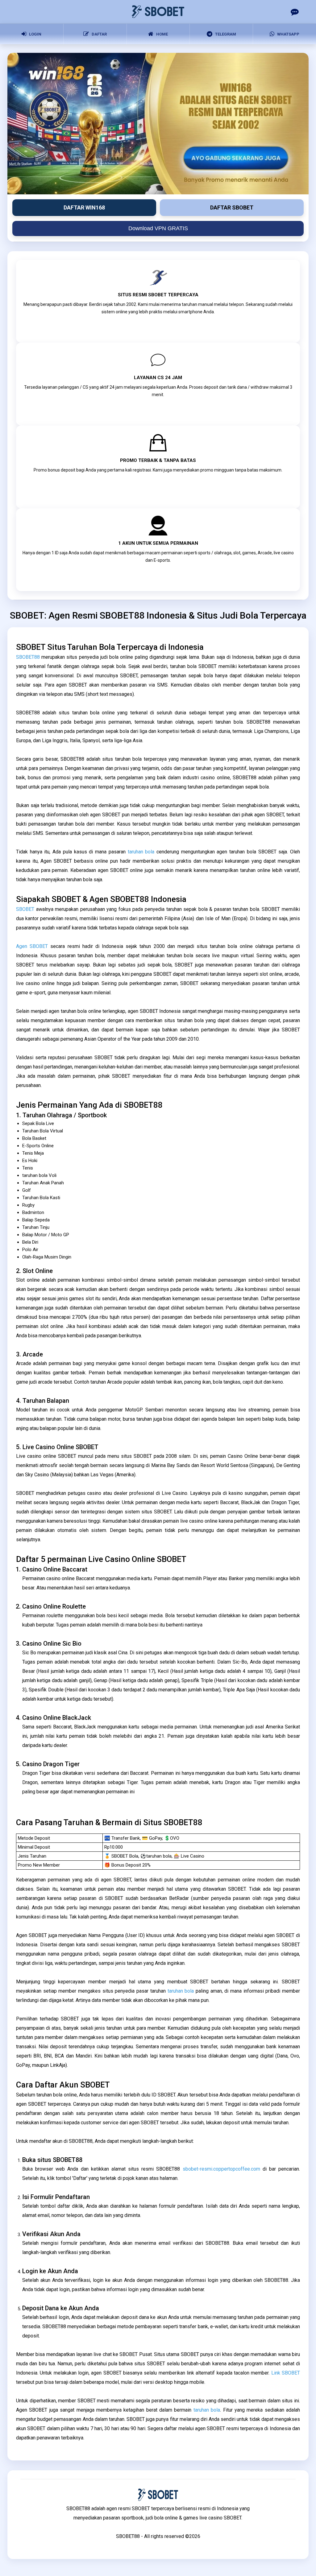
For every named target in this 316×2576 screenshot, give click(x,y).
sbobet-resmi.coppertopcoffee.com (221, 2169)
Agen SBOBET (32, 946)
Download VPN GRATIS (158, 228)
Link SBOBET (286, 2373)
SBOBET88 (28, 657)
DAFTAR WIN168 (84, 207)
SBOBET (25, 909)
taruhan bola (141, 852)
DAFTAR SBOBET (232, 207)
